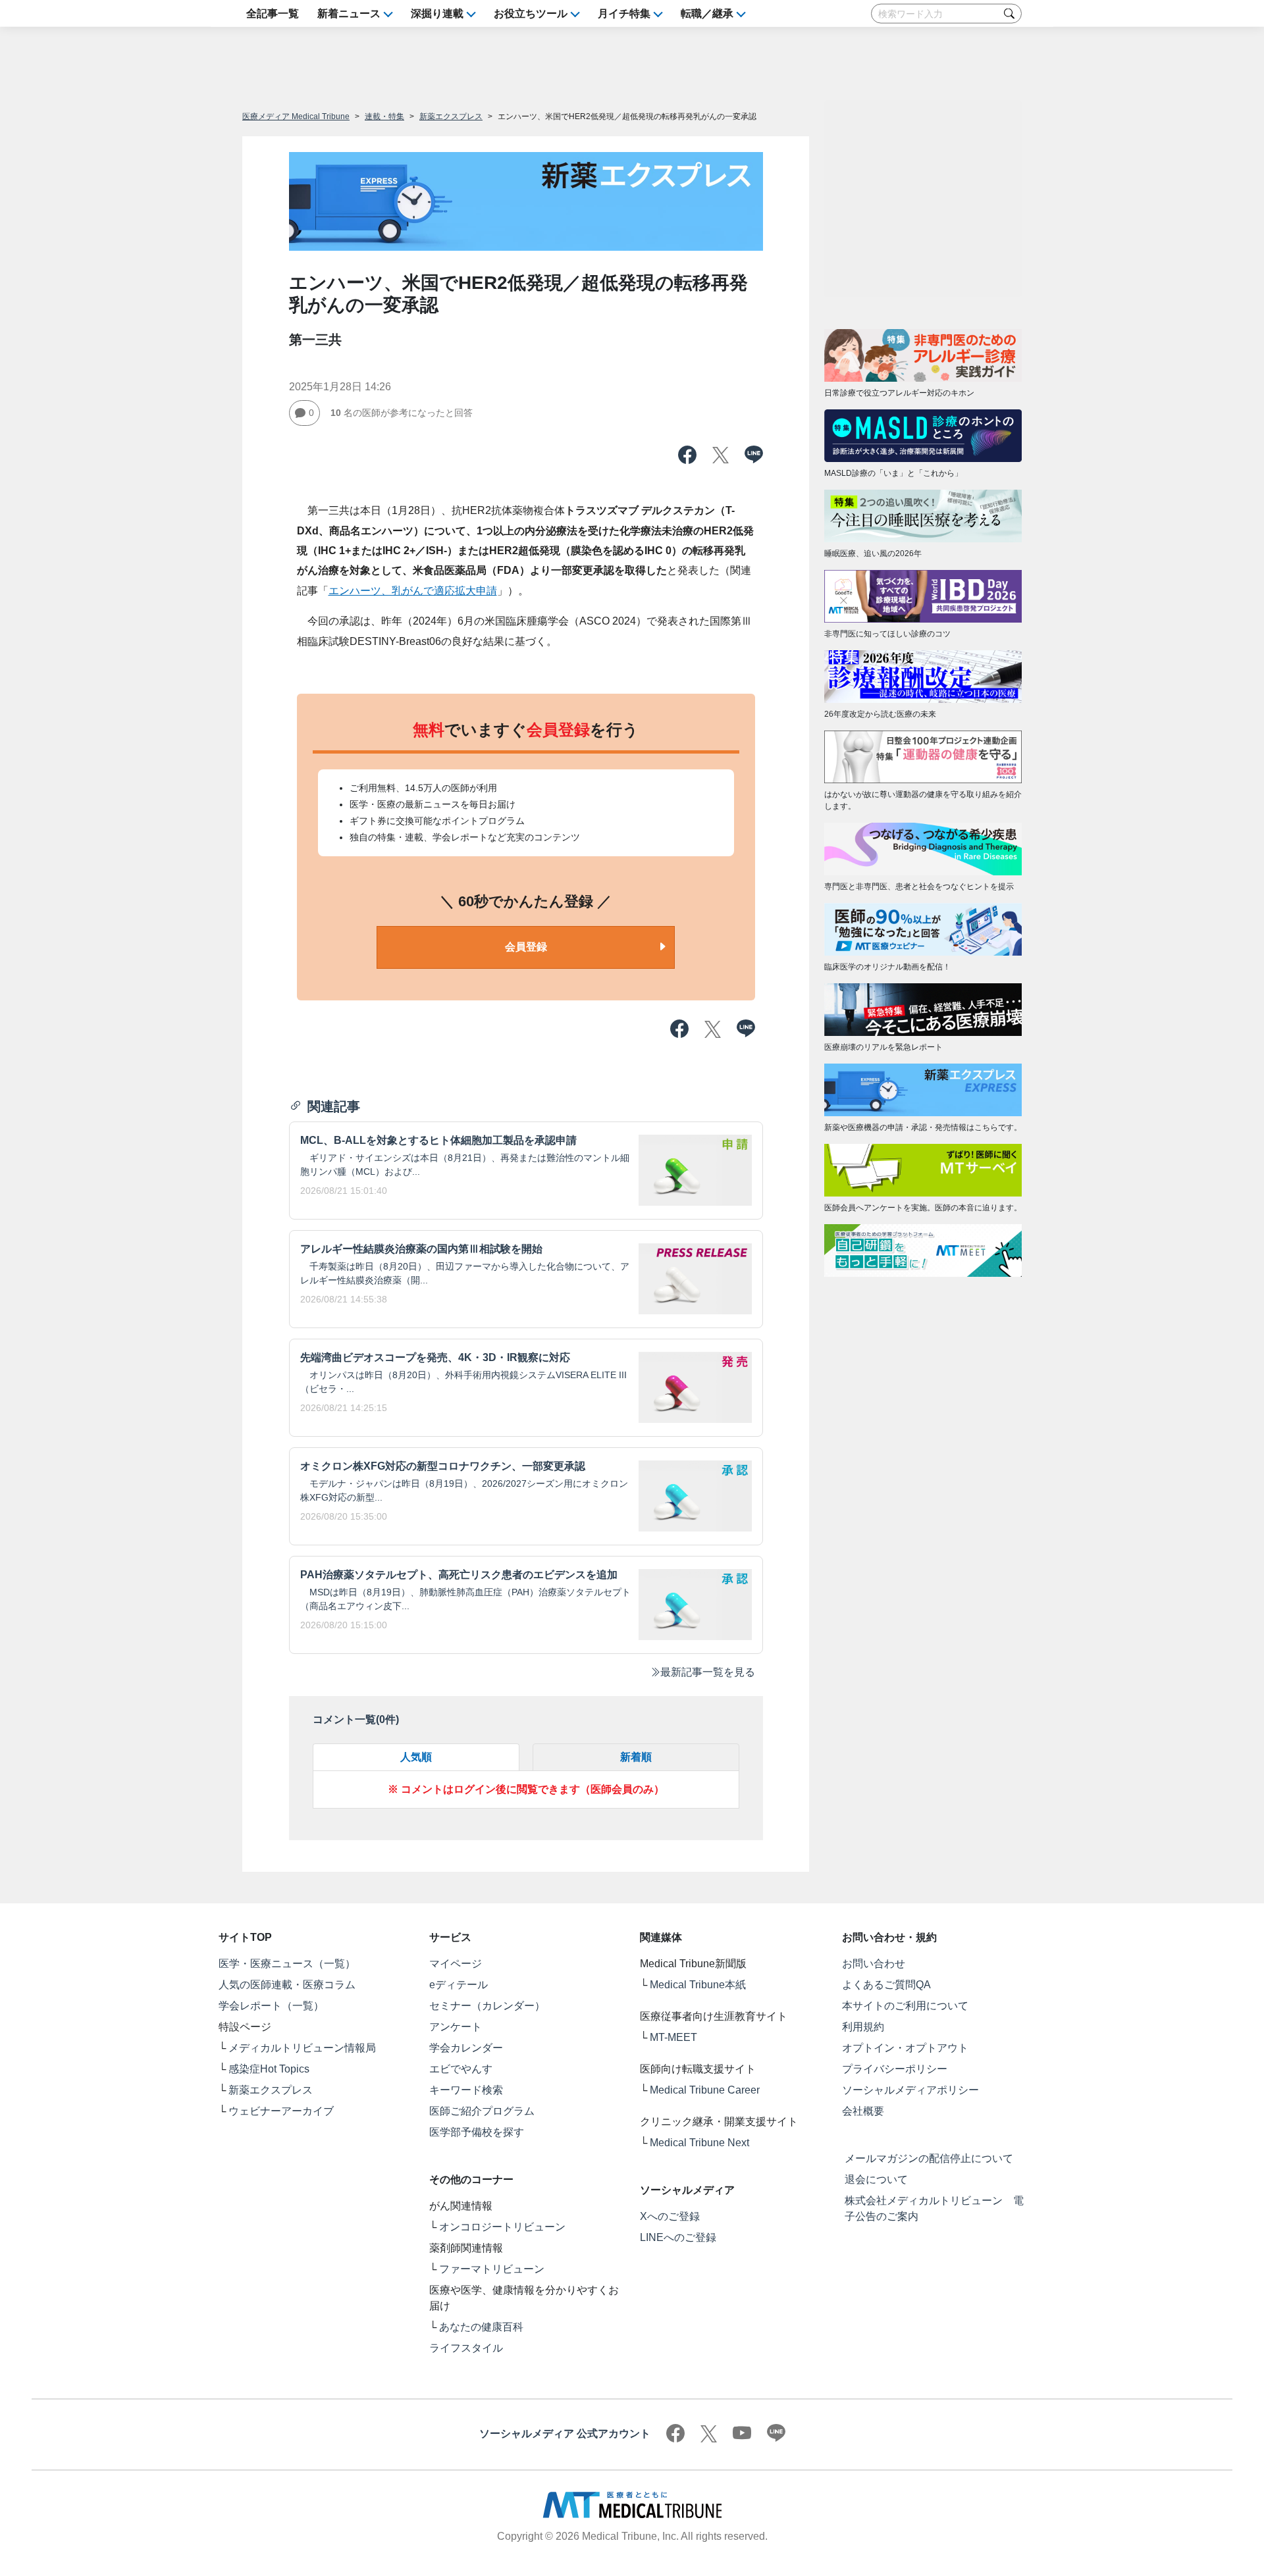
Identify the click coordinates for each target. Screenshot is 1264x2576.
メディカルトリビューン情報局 (302, 2048)
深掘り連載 (437, 13)
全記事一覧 (273, 13)
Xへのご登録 (670, 2216)
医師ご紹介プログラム (482, 2111)
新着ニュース (349, 13)
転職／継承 (707, 13)
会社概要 (863, 2111)
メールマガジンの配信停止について (929, 2158)
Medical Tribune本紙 (698, 1985)
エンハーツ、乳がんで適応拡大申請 (413, 591)
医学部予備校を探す (477, 2132)
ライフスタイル (466, 2348)
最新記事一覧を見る (708, 1672)
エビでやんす (461, 2069)
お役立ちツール (531, 13)
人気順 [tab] (416, 1757)
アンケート (456, 2027)
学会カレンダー (466, 2048)
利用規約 (863, 2027)
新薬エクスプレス (451, 116)
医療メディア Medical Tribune (296, 116)
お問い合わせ (874, 1964)
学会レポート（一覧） (271, 2006)
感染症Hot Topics (269, 2069)
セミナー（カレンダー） (487, 2006)
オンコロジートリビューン (502, 2227)
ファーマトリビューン (492, 2269)
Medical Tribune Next (699, 2143)
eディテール (459, 1985)
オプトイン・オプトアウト (905, 2048)
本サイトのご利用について (905, 2006)
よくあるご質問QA (886, 1985)
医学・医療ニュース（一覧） (287, 1964)
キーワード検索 (466, 2090)
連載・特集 (384, 116)
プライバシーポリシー (895, 2069)
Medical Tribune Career (705, 2090)
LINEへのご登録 (678, 2237)
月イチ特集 (624, 13)
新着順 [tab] (636, 1757)
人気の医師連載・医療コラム (287, 1985)
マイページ (456, 1964)
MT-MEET (673, 2037)
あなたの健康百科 (481, 2327)
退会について (876, 2179)
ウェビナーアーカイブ (281, 2111)
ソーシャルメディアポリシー (910, 2090)
